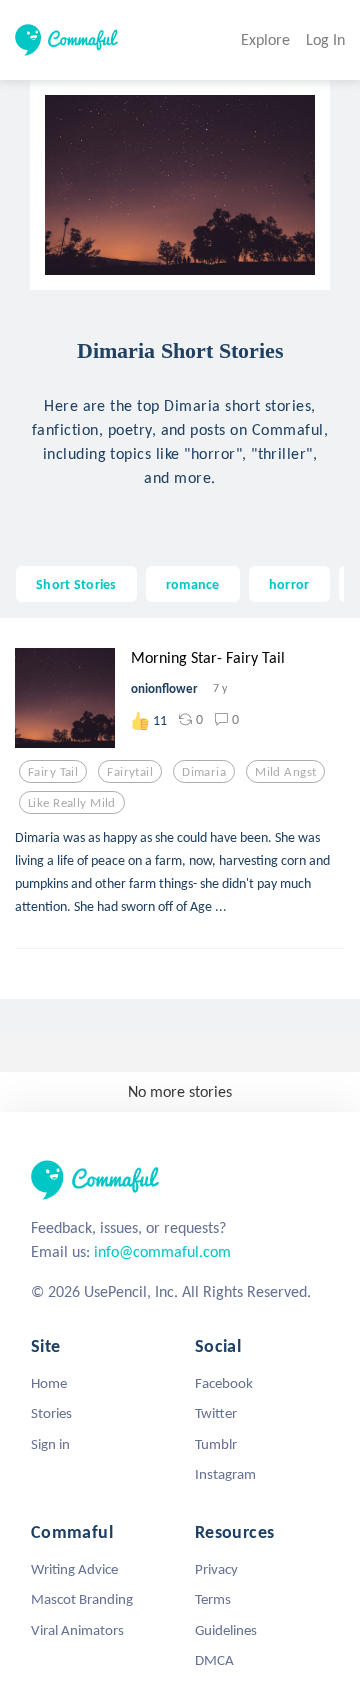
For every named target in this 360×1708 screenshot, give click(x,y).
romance (193, 584)
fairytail (130, 772)
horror (289, 584)
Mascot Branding (82, 1599)
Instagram (225, 1474)
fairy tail (53, 772)
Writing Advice (74, 1569)
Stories (51, 1413)
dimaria (204, 772)
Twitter (216, 1413)
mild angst (285, 772)
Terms (213, 1599)
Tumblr (216, 1444)
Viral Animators (77, 1630)
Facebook (224, 1383)
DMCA (214, 1660)
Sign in (50, 1444)
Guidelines (226, 1630)
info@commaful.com (162, 1251)
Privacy (216, 1569)
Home (49, 1383)
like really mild (72, 803)
